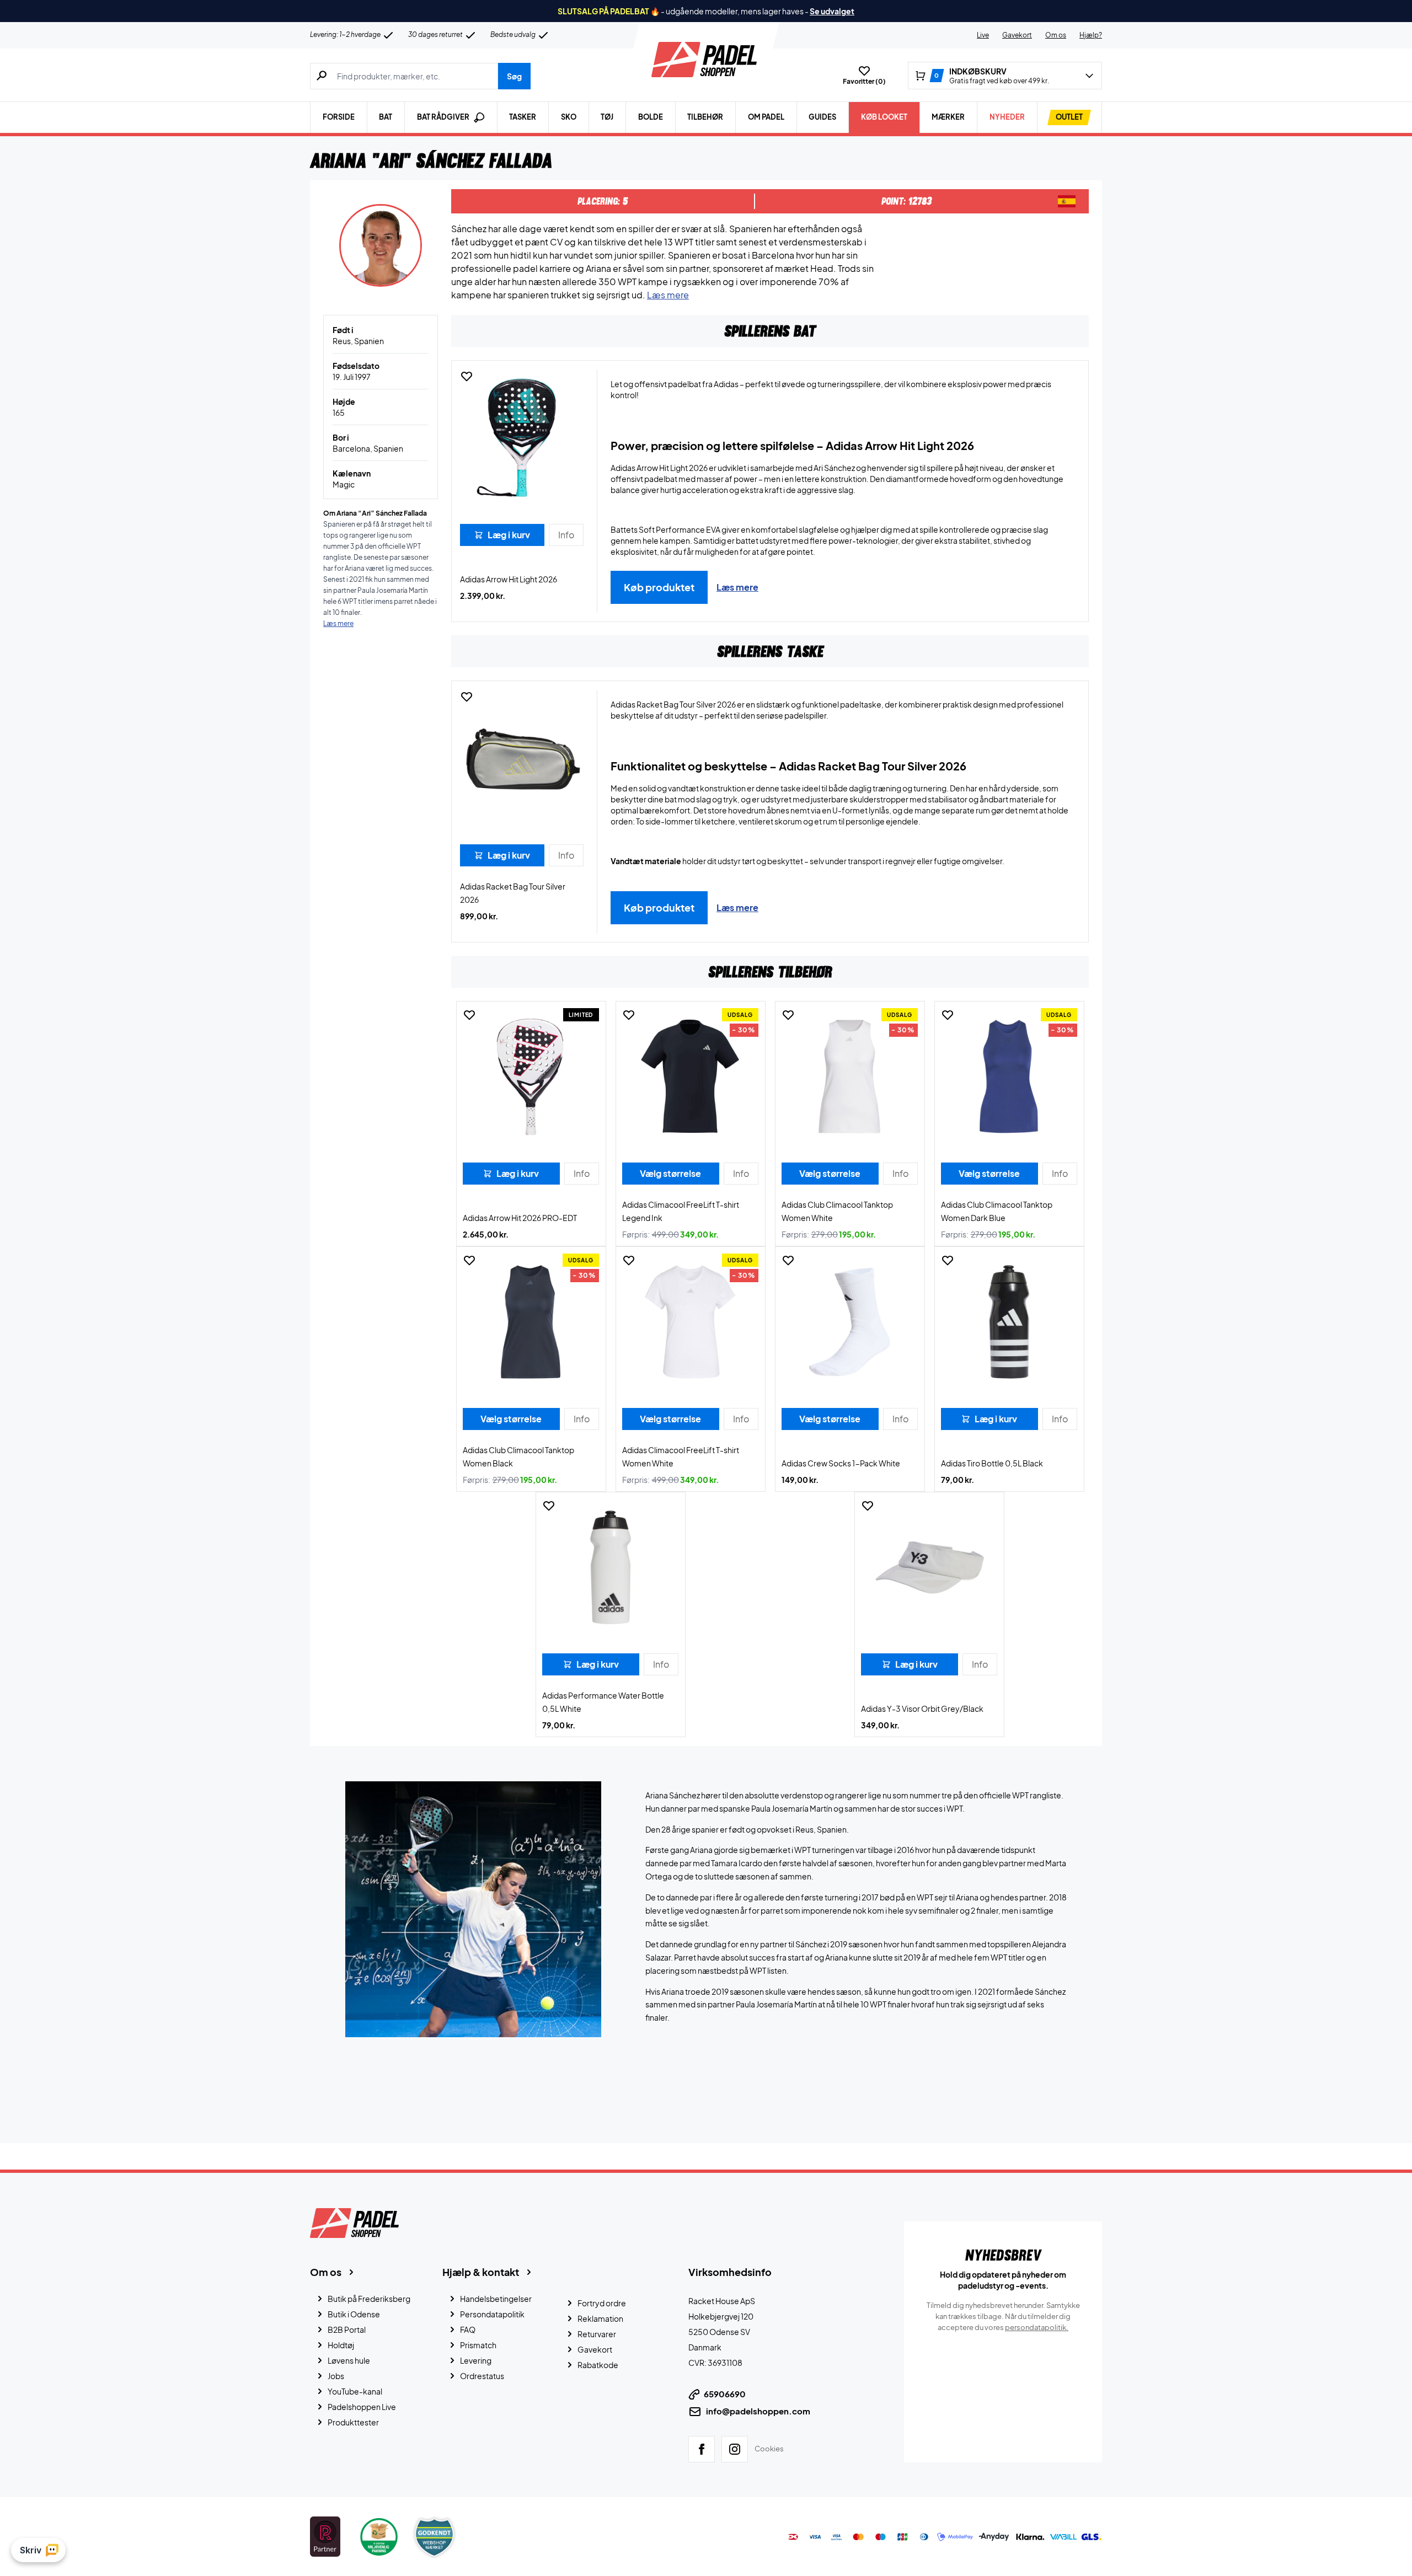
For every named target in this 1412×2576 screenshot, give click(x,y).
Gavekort (1017, 35)
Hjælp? (1091, 35)
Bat (386, 117)
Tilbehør (705, 117)
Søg (514, 76)
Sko (569, 117)
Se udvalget (832, 11)
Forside (339, 117)
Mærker (948, 117)
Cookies (769, 2449)
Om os (1056, 35)
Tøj (607, 117)
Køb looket (884, 117)
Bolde (651, 117)
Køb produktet (659, 587)
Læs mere (668, 295)
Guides (822, 117)
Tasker (523, 117)
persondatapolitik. (1037, 2327)
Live (983, 35)
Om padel (766, 117)
